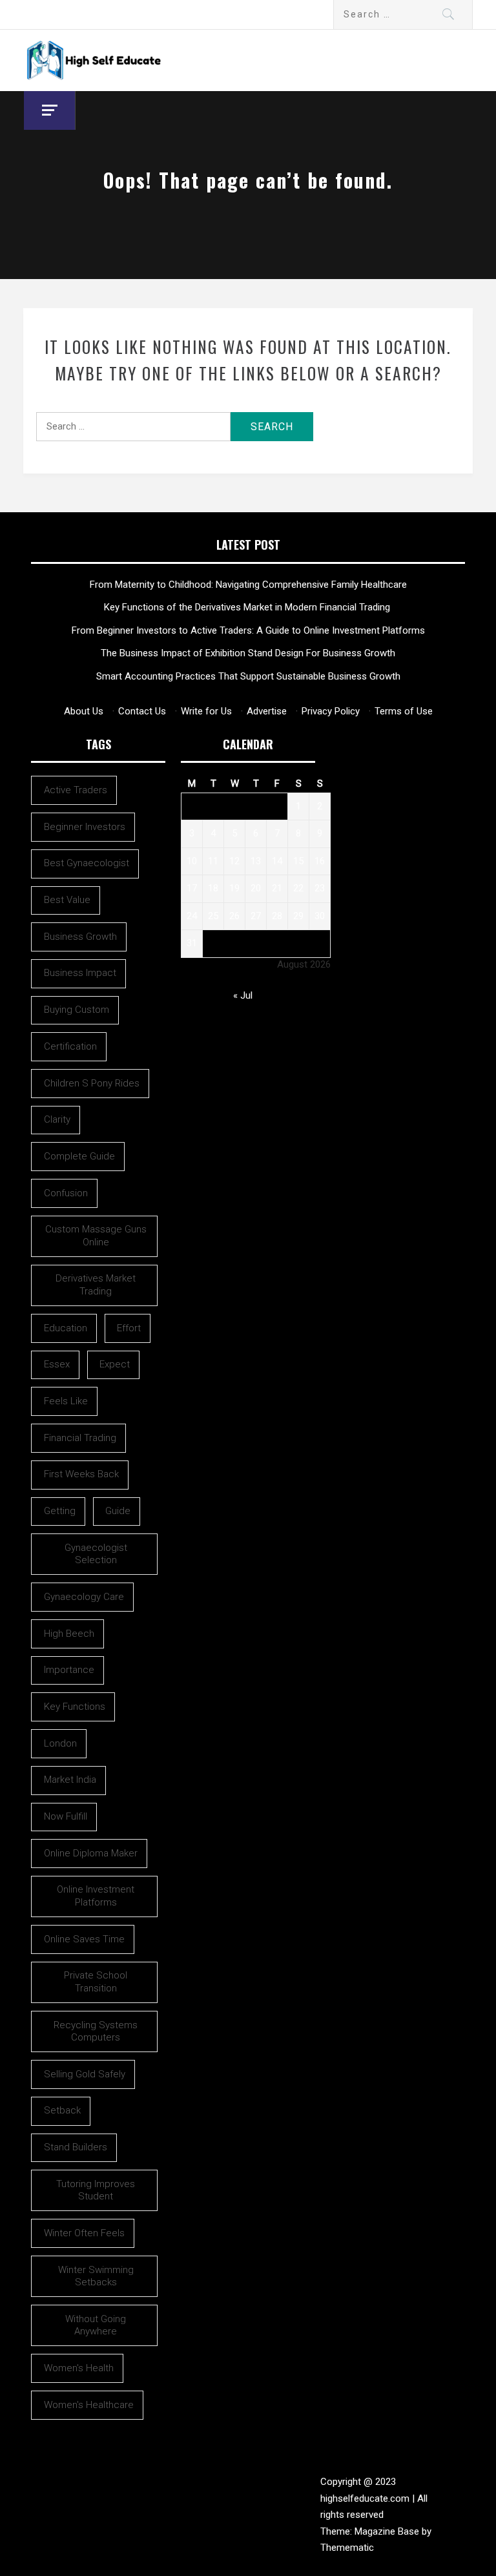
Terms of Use (404, 711)
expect (115, 1364)
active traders (76, 790)
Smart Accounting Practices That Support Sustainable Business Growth (248, 676)
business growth (80, 937)
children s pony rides (92, 1083)
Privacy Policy (331, 711)
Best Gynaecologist (87, 863)
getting (60, 1511)
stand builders (76, 2147)
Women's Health (79, 2368)
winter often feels (84, 2233)
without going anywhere (96, 2325)
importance (69, 1670)
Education (66, 1328)
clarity (57, 1119)
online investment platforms (96, 1896)
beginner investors (85, 827)
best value (67, 900)
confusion (66, 1193)
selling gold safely (85, 2074)
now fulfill (66, 1816)
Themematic (347, 2548)
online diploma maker (91, 1853)
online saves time (84, 1939)
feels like (66, 1401)
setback (62, 2110)
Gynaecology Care (84, 1597)
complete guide (79, 1156)
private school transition (96, 1982)
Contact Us (142, 711)
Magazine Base (388, 2531)
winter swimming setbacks (96, 2276)
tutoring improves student (96, 2190)
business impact (80, 973)
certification (70, 1046)
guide (118, 1511)
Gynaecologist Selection (96, 1554)
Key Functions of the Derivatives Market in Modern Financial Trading (248, 607)
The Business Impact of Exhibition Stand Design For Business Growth (248, 653)
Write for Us (206, 711)
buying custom (77, 1010)
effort (129, 1328)
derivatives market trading (96, 1285)
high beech (69, 1634)
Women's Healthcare (89, 2405)
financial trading (80, 1438)
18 (213, 888)
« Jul (243, 995)
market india (70, 1780)
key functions (75, 1707)
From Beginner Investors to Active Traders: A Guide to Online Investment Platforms (248, 630)
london (60, 1743)
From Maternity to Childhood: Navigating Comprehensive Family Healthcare (248, 585)
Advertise (267, 711)
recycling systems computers (96, 2031)
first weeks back (81, 1474)
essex (57, 1364)
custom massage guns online (96, 1236)
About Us (84, 711)
